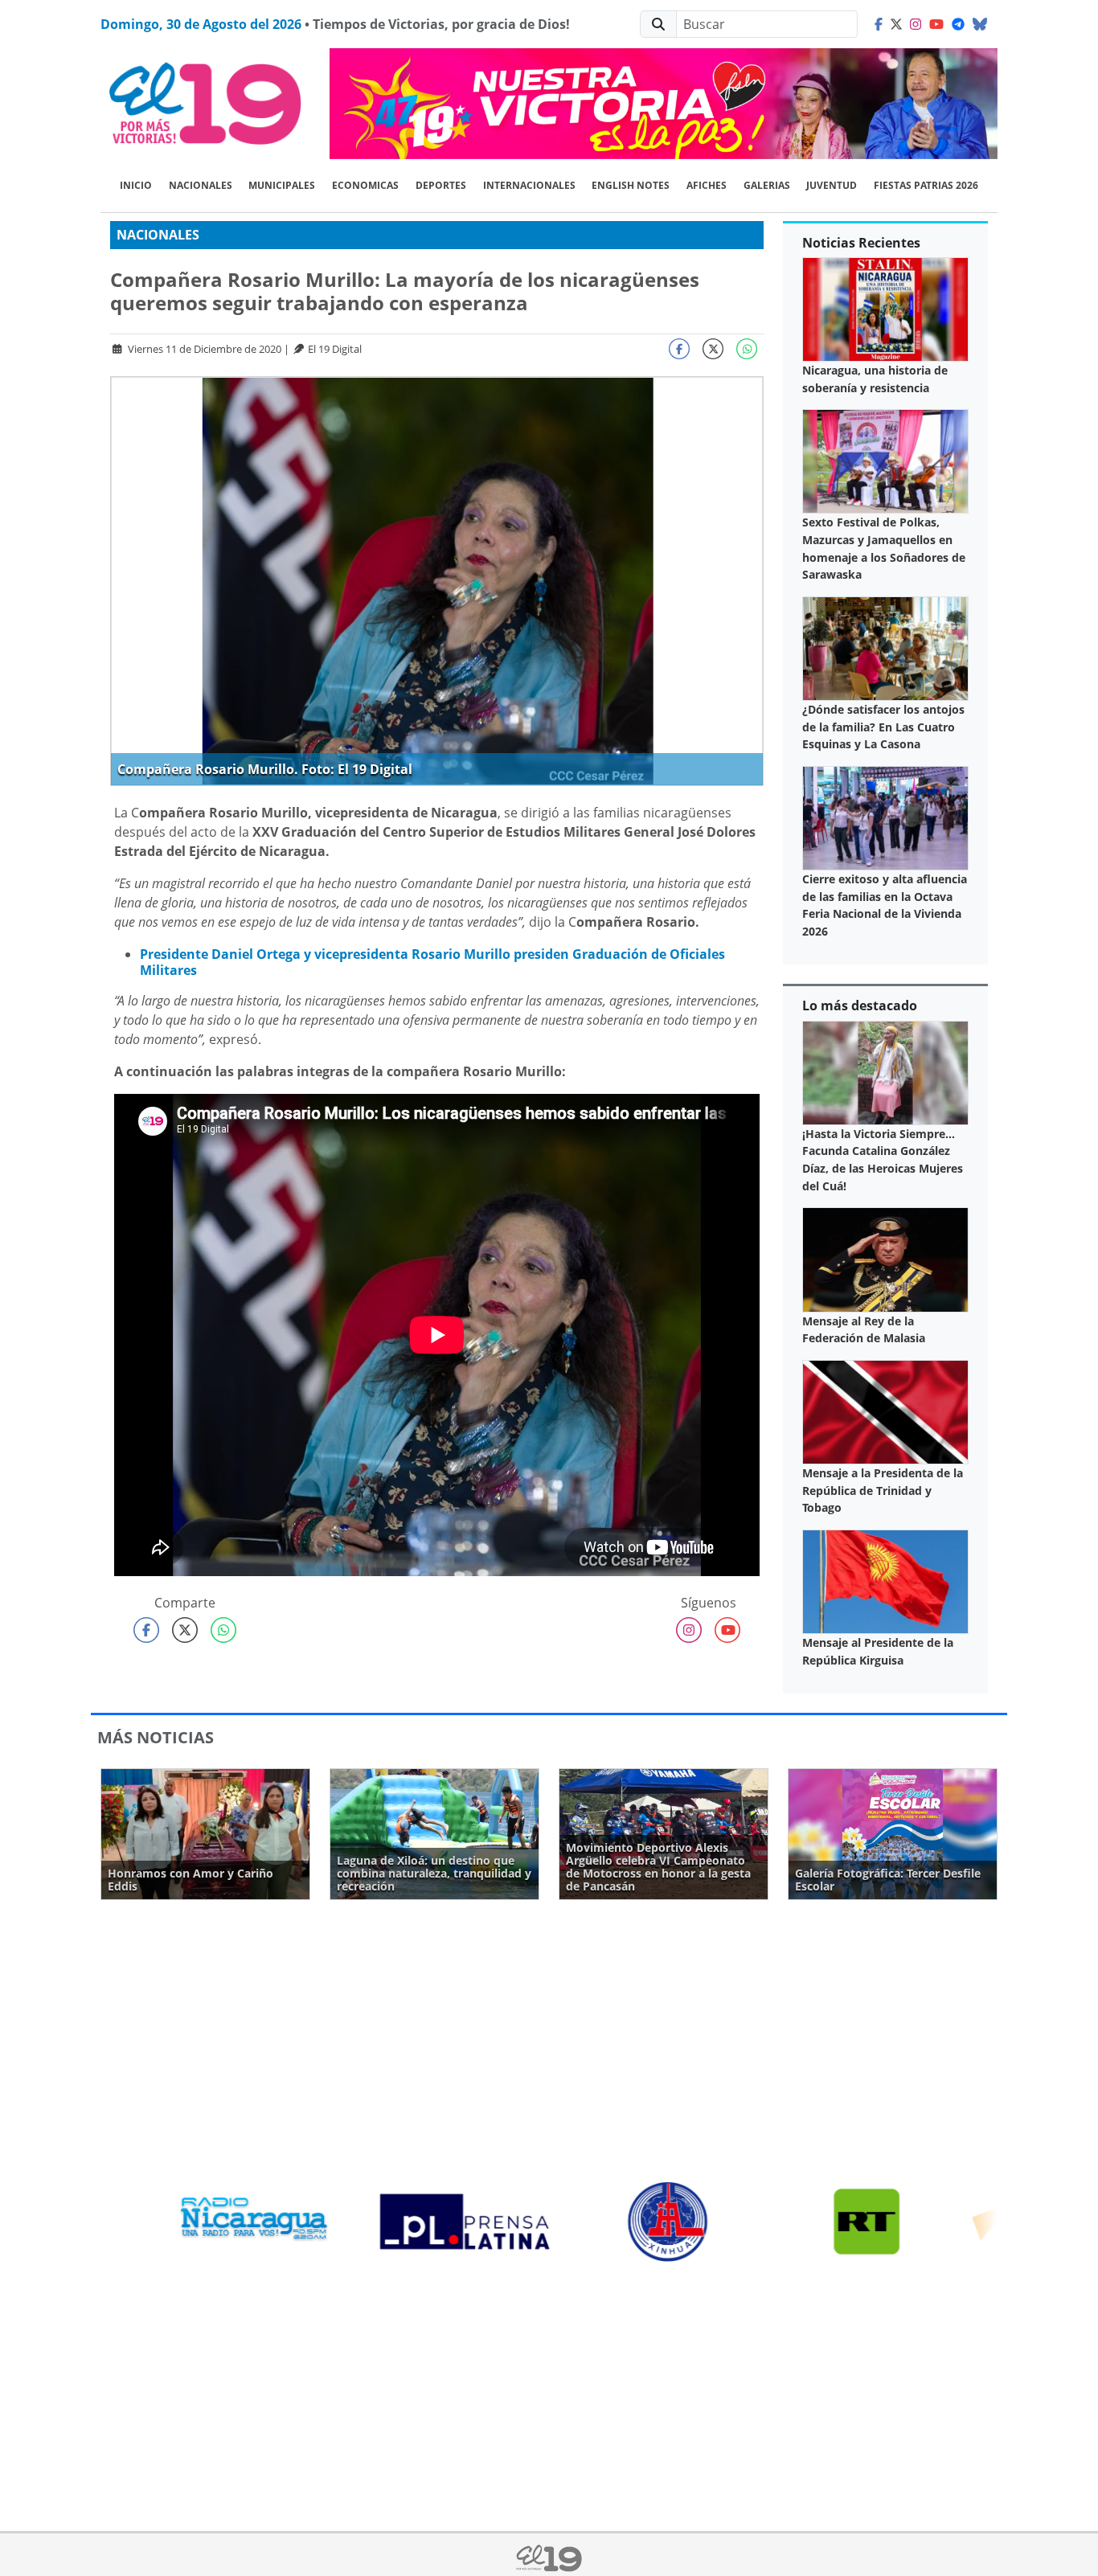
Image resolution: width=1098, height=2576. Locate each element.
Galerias (767, 185)
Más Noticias (156, 1737)
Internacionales (529, 185)
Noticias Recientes (861, 243)
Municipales (282, 185)
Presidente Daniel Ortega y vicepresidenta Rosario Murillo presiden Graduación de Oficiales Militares (432, 962)
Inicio (136, 185)
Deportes (441, 185)
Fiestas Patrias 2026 (926, 185)
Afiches (707, 185)
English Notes (631, 185)
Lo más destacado (860, 1005)
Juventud (832, 185)
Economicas (365, 185)
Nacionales (201, 185)
